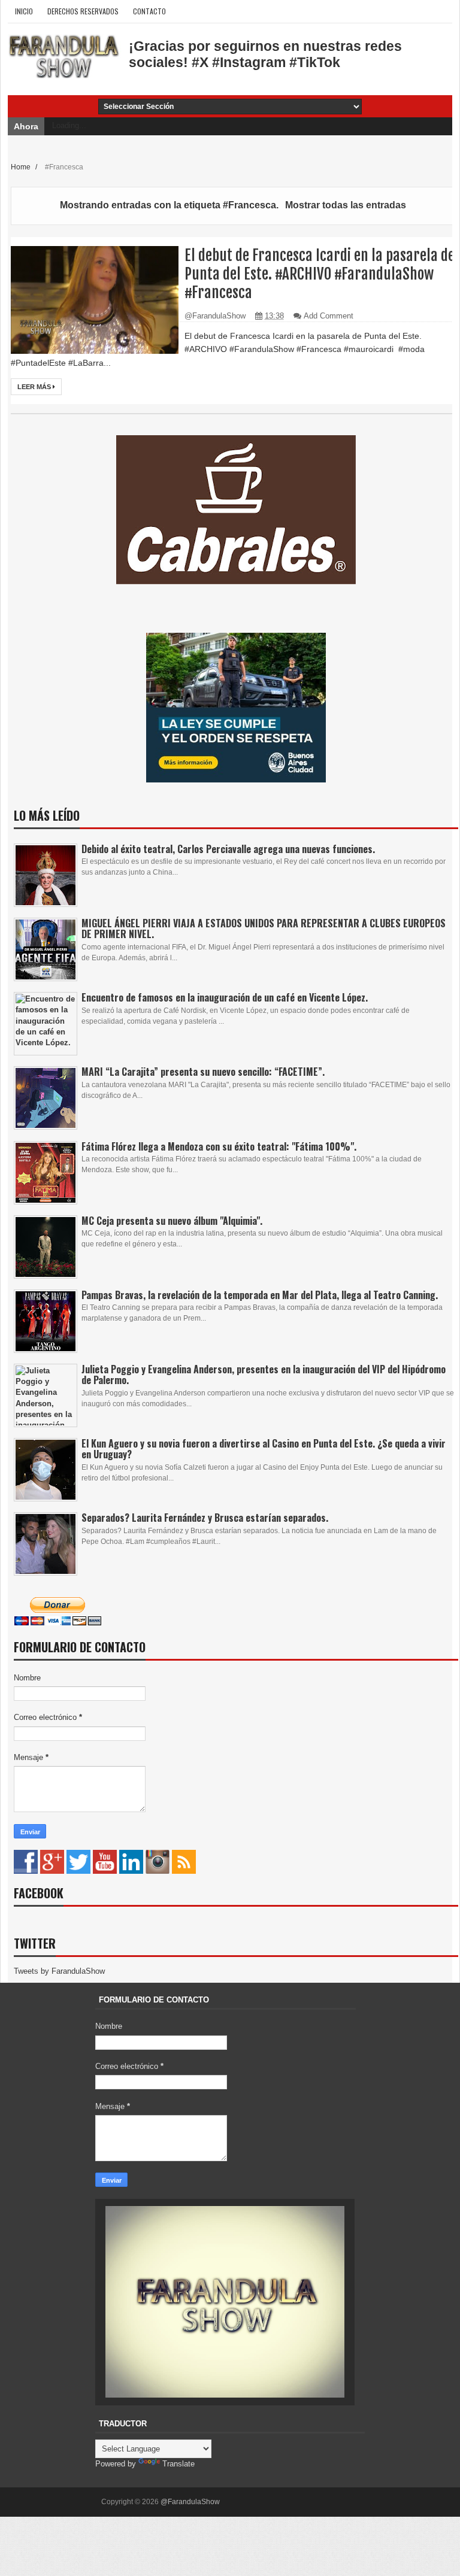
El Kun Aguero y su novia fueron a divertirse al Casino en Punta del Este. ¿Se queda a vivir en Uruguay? (264, 1449)
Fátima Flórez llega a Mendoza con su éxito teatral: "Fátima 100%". (219, 1146)
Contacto (149, 11)
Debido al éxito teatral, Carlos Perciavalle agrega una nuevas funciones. (228, 849)
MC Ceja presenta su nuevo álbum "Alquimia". (172, 1221)
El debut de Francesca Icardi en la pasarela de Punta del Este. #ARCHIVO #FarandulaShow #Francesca (320, 274)
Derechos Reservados (83, 11)
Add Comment (329, 316)
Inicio (24, 11)
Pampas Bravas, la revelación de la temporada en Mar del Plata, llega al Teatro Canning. (260, 1295)
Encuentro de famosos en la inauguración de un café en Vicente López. (225, 997)
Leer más (35, 387)
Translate (178, 2464)
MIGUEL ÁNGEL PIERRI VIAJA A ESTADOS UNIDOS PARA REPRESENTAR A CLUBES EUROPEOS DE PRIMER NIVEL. (264, 929)
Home (22, 167)
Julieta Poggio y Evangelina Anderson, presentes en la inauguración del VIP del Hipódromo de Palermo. (264, 1375)
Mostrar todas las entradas (345, 205)
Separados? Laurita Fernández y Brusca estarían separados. (205, 1518)
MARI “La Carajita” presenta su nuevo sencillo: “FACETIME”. (203, 1072)
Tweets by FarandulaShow (59, 1971)
